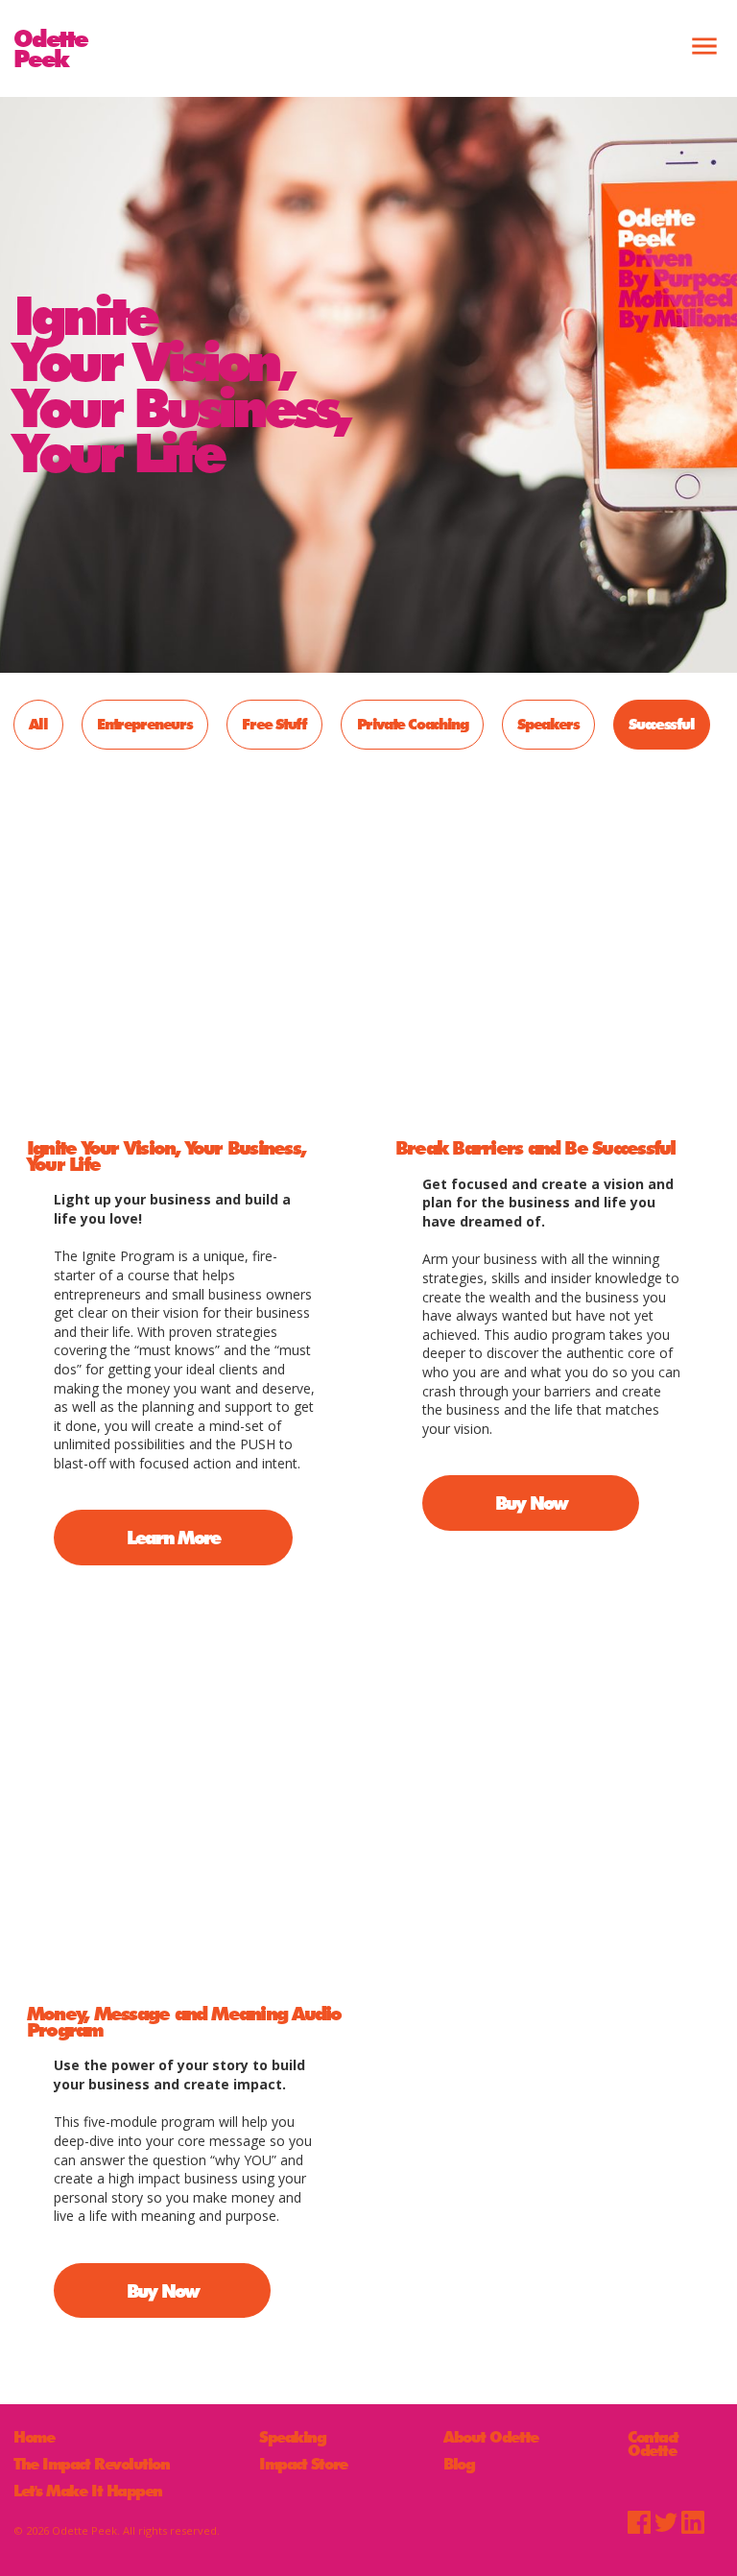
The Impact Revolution (92, 2465)
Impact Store (303, 2465)
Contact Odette (653, 2444)
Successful (661, 724)
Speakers (548, 724)
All (38, 724)
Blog (459, 2465)
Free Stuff (274, 724)
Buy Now (531, 1503)
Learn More (174, 1537)
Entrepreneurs (144, 724)
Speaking (292, 2438)
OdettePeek (50, 48)
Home (34, 2438)
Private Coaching (413, 724)
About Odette (491, 2438)
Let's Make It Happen (88, 2492)
